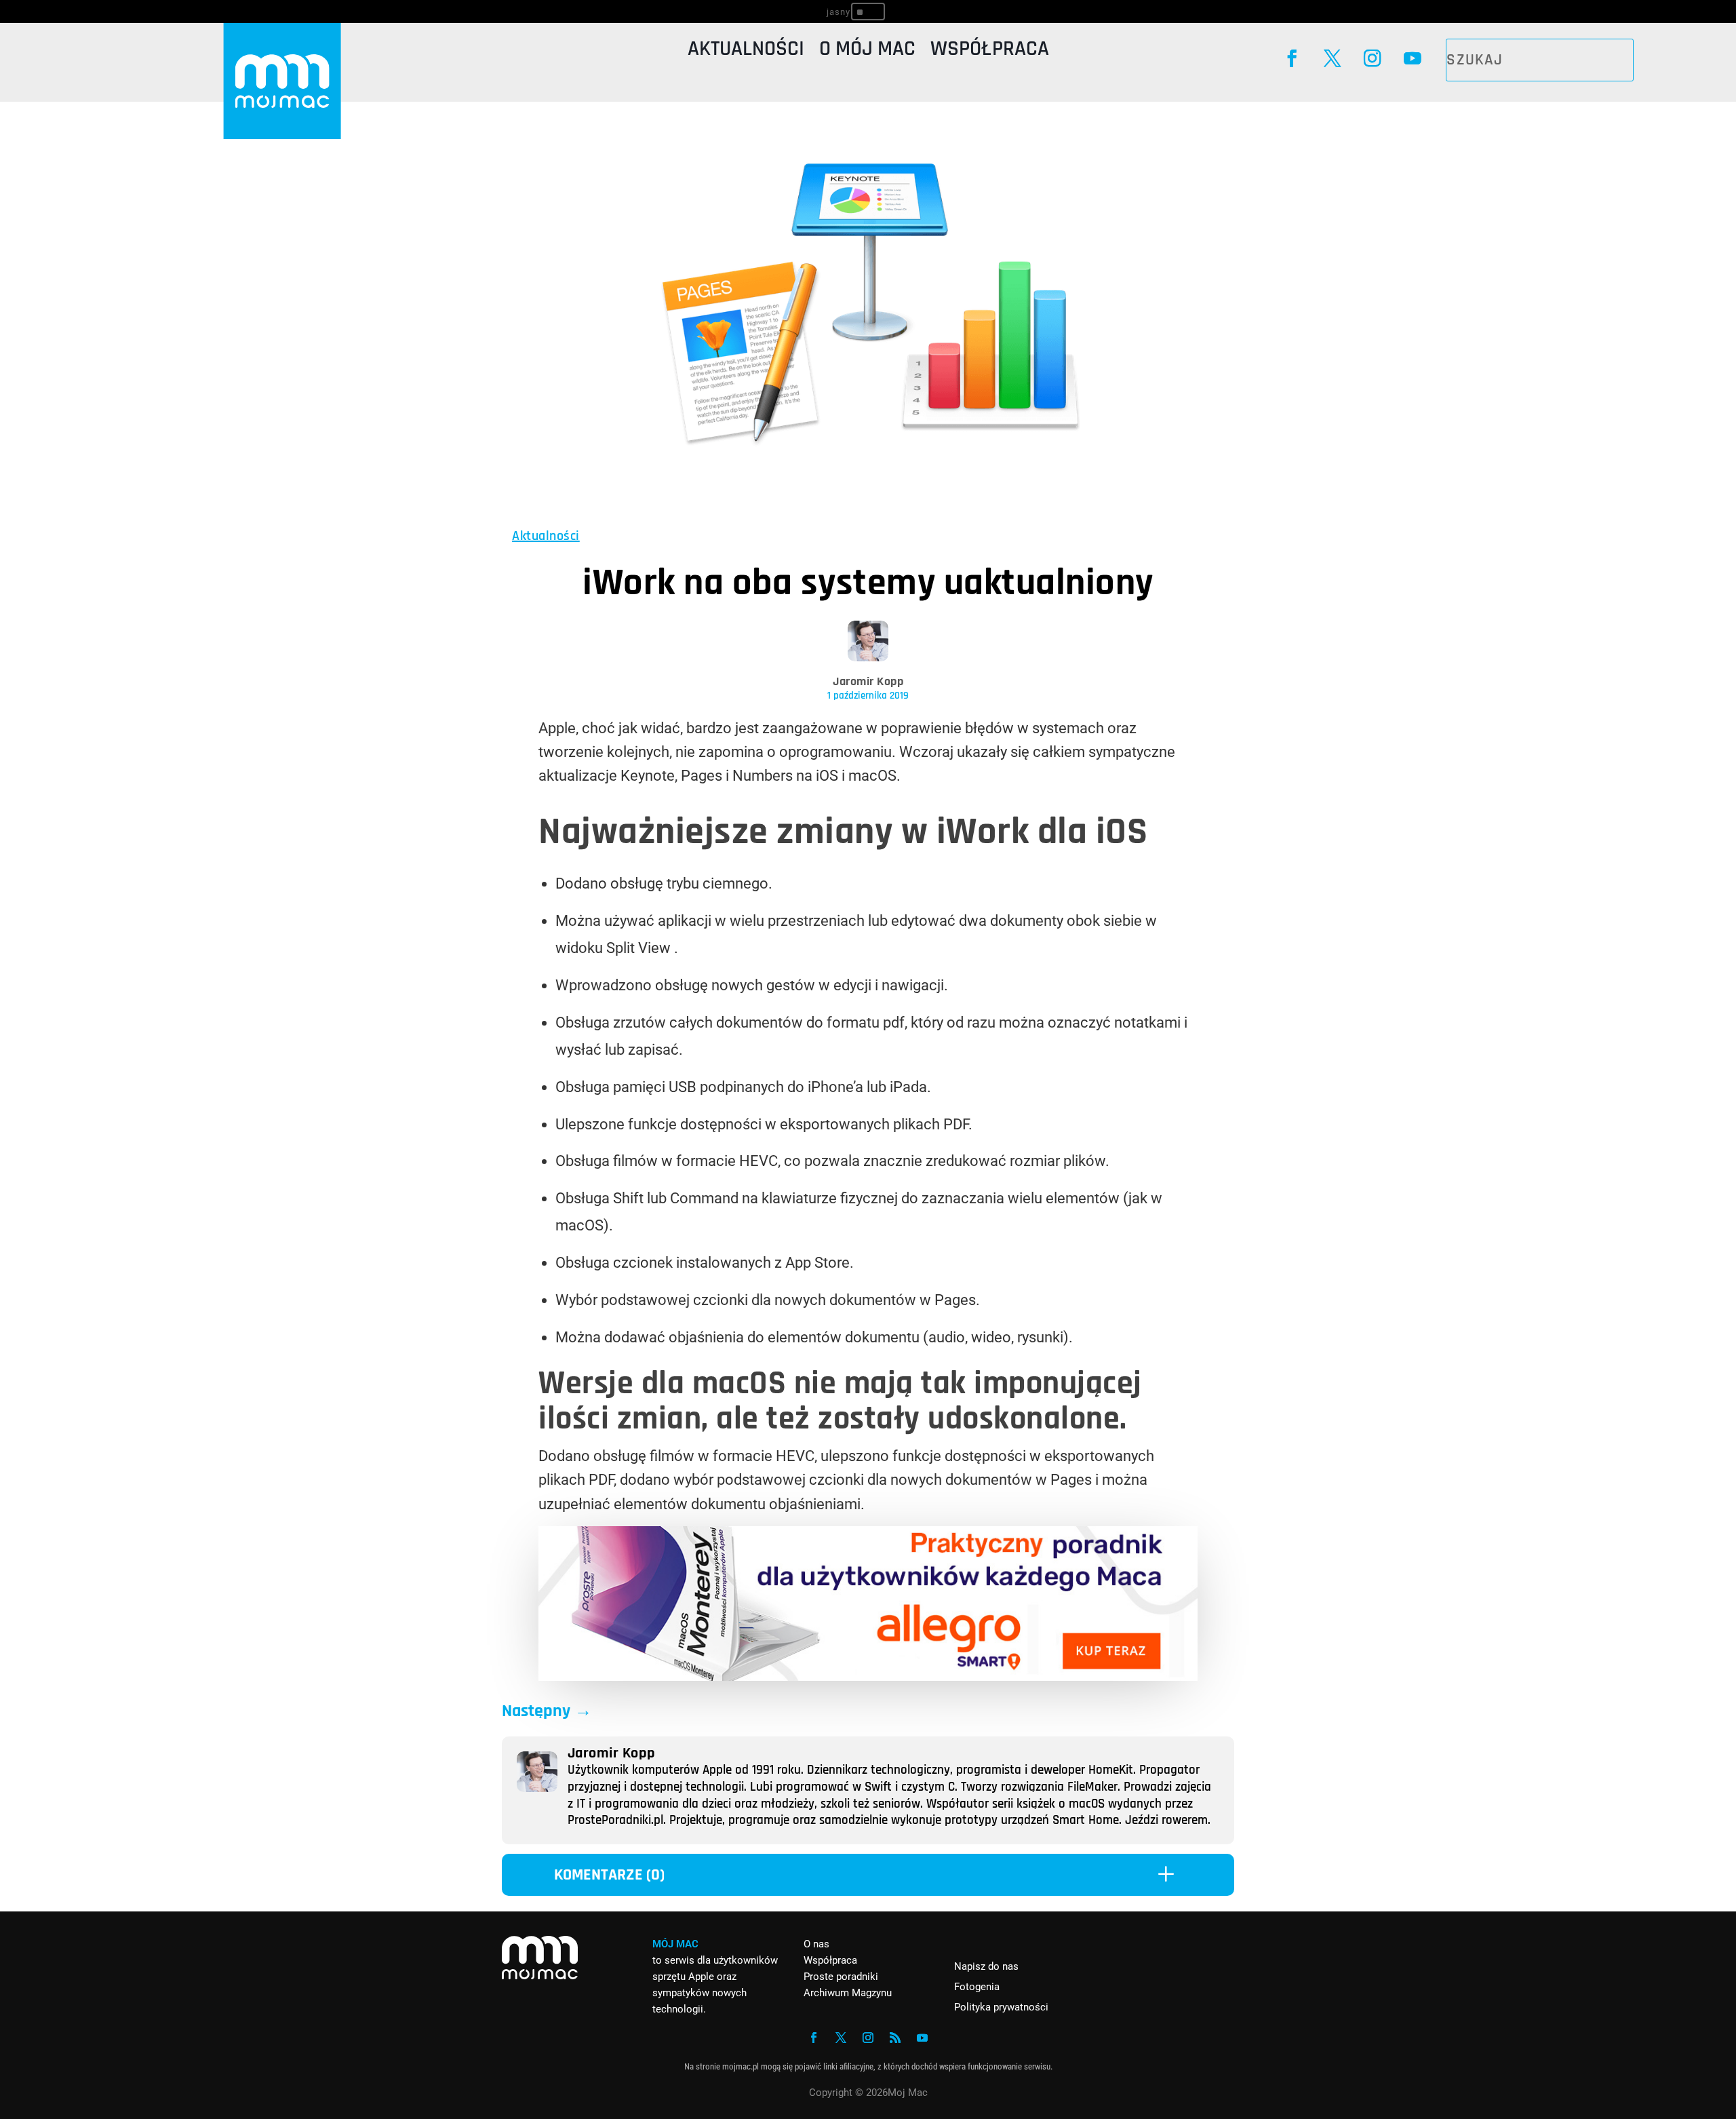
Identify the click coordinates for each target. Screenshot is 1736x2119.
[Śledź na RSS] (895, 2038)
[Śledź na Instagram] (1372, 59)
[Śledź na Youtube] (1412, 59)
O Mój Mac (867, 52)
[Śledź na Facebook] (1292, 59)
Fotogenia (977, 1987)
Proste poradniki (841, 1977)
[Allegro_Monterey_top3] (868, 1676)
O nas (816, 1944)
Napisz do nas (986, 1966)
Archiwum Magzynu (848, 1993)
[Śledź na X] (1332, 59)
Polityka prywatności (1001, 2007)
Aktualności (746, 52)
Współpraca (990, 52)
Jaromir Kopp (868, 681)
